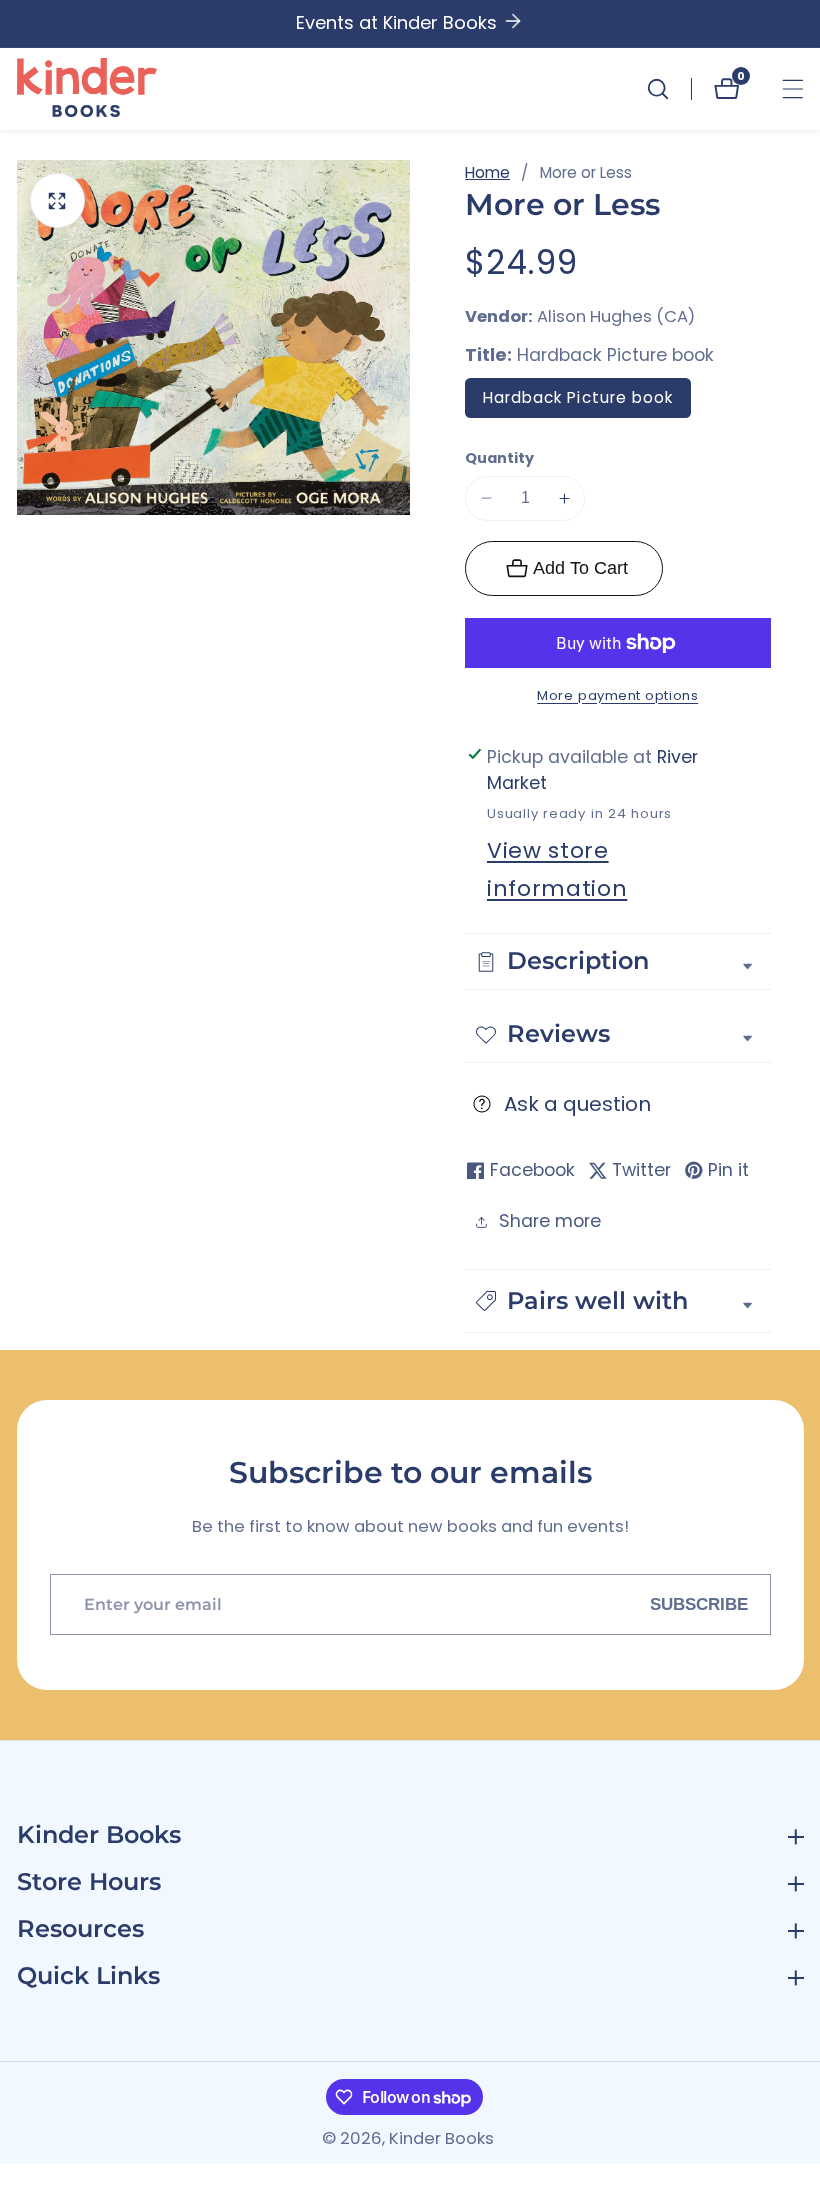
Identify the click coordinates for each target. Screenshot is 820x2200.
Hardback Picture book (578, 397)
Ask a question (577, 1104)
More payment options (617, 695)
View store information (557, 869)
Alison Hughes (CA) (616, 317)
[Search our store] (669, 89)
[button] (618, 1301)
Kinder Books (441, 2139)
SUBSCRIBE (699, 1604)
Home (487, 172)
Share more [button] (550, 1221)
